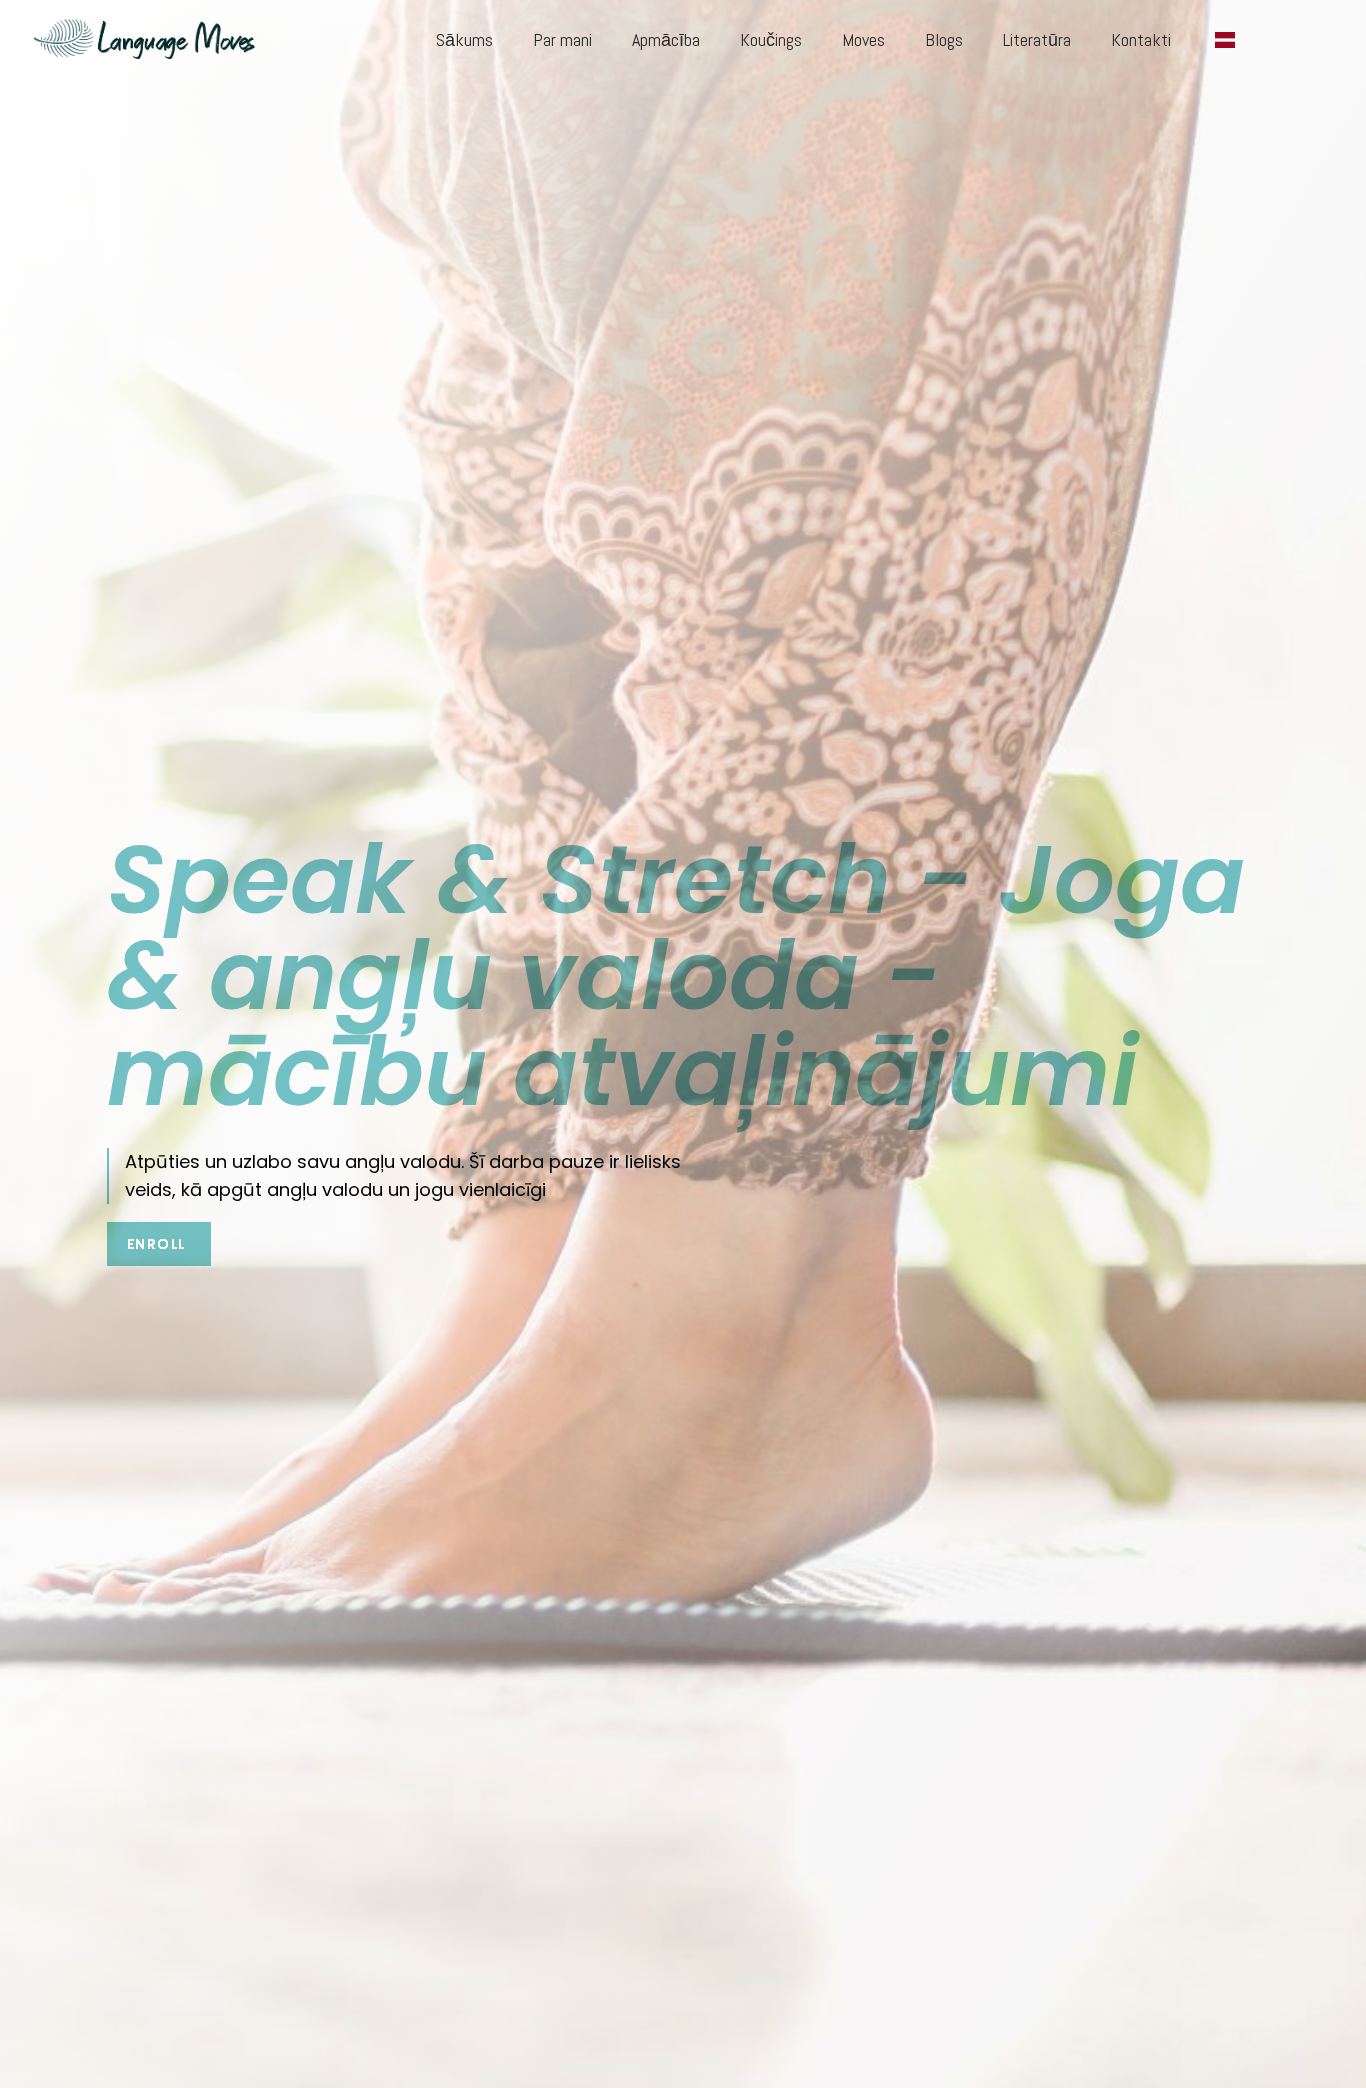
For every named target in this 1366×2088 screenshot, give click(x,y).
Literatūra (1037, 39)
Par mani (562, 39)
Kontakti (1141, 39)
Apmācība (666, 39)
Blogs (944, 39)
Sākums (464, 39)
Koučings (771, 39)
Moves (863, 39)
